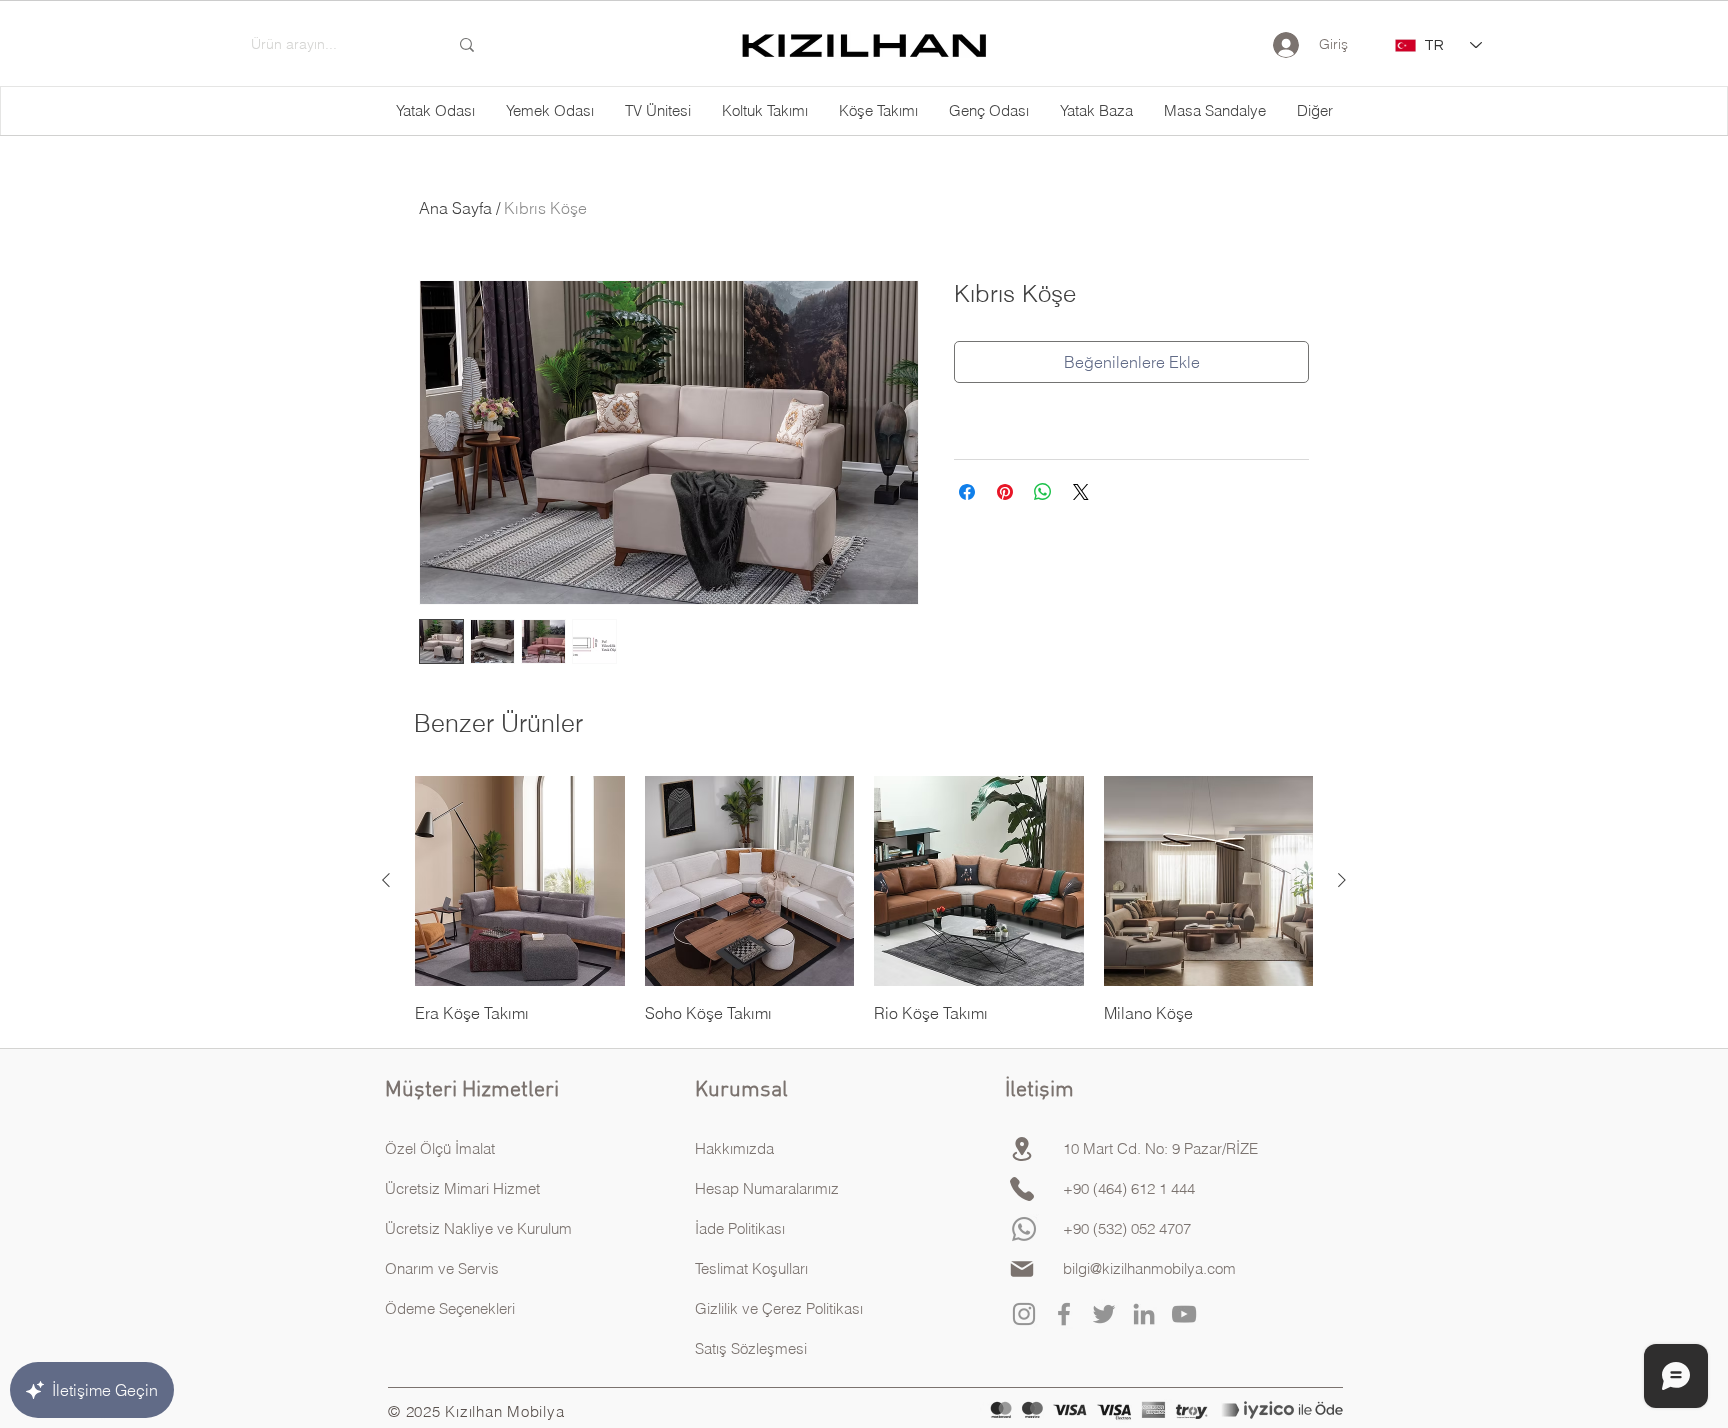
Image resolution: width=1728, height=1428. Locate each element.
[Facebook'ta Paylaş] (967, 492)
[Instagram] (1024, 1314)
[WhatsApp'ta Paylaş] (1043, 492)
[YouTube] (1184, 1314)
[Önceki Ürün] (386, 880)
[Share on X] (1081, 492)
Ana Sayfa (455, 208)
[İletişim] (1022, 1189)
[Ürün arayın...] (467, 45)
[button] (1314, 111)
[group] (864, 900)
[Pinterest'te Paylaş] (1005, 492)
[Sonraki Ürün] (1342, 880)
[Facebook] (1064, 1314)
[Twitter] (1104, 1314)
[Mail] (1022, 1269)
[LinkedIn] (1144, 1314)
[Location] (1022, 1149)
